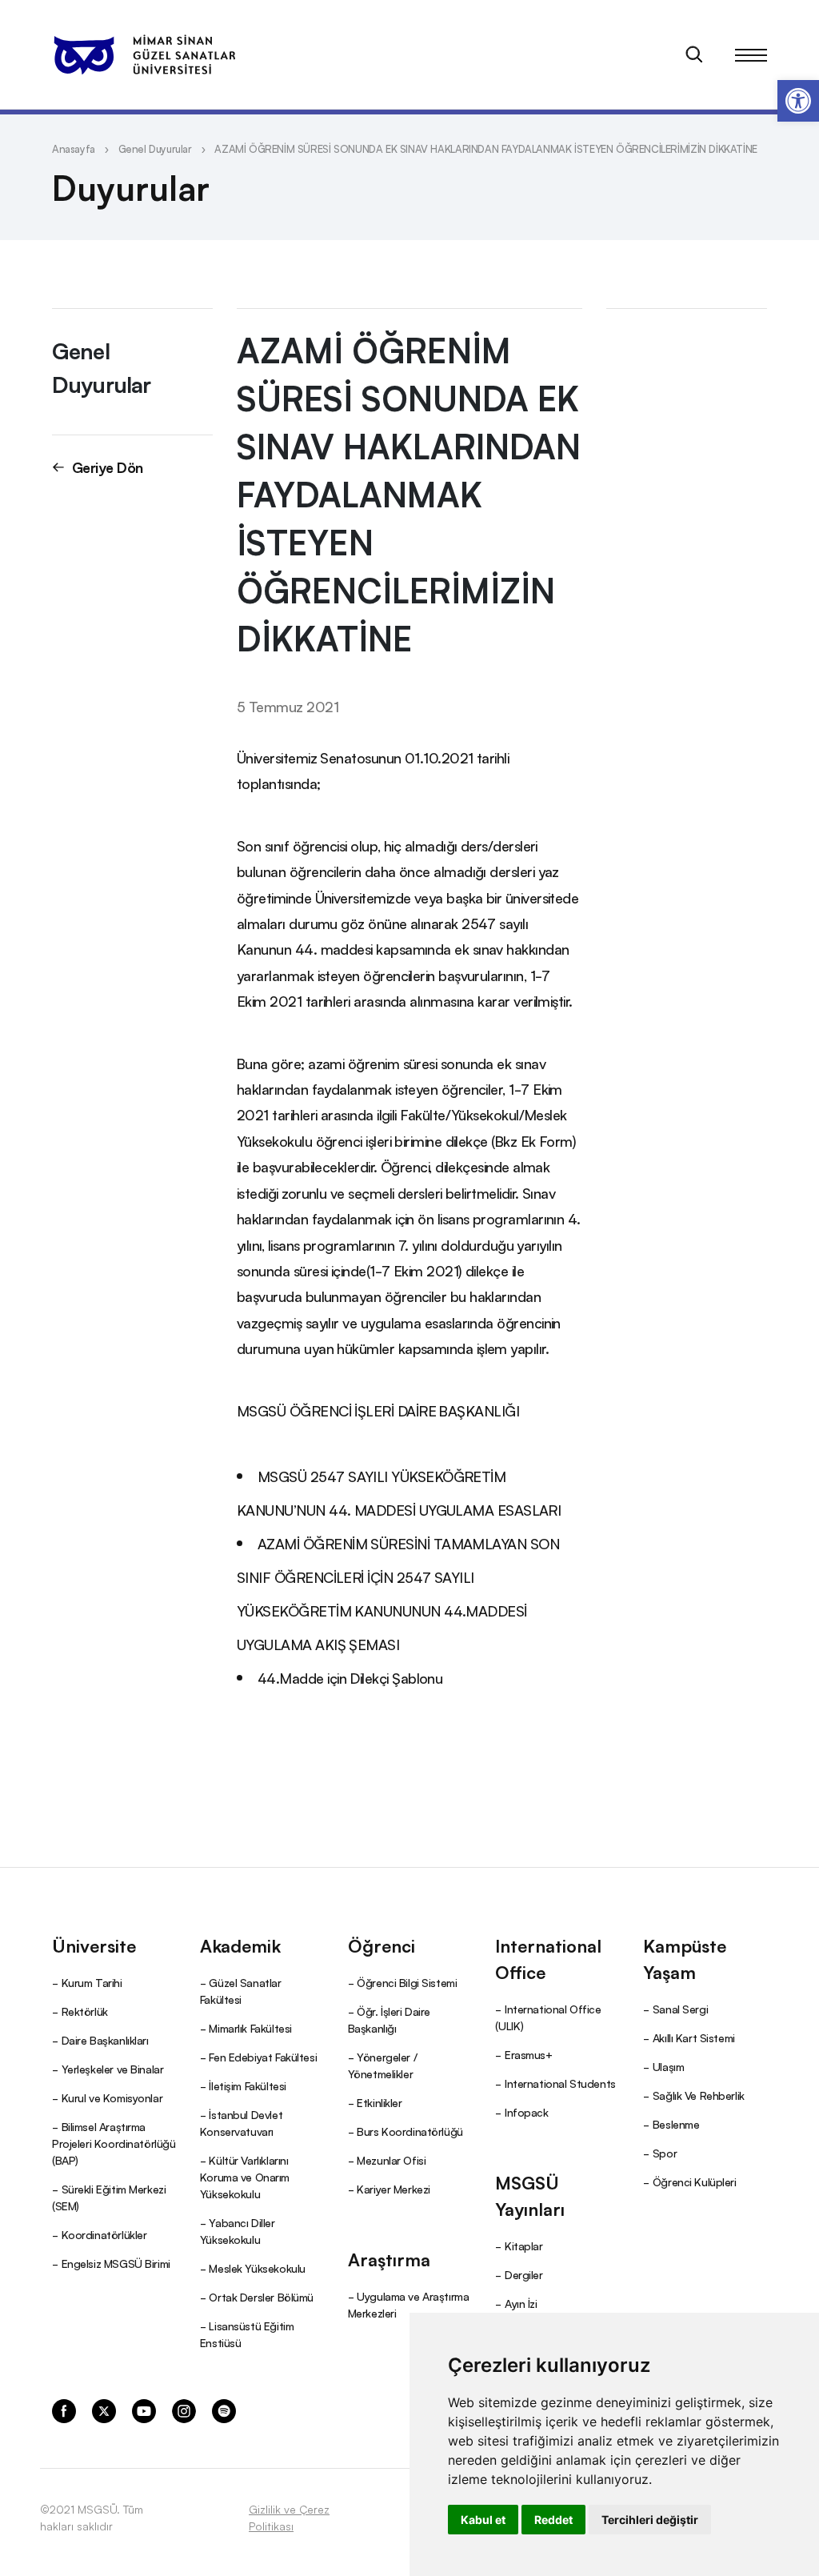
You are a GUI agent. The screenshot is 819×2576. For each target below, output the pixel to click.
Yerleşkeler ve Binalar (113, 2069)
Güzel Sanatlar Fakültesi (241, 1991)
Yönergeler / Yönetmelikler (383, 2065)
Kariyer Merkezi (394, 2189)
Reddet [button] (553, 2520)
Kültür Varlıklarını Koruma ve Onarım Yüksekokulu (245, 2177)
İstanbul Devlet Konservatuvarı (241, 2123)
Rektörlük (85, 2011)
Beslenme (676, 2124)
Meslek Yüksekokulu (257, 2268)
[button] (798, 101)
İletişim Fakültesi (247, 2085)
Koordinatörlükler (104, 2234)
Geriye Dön (108, 467)
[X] (104, 2410)
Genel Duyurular (155, 148)
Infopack (527, 2112)
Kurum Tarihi (92, 1982)
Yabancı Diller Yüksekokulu (238, 2231)
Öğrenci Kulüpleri (695, 2181)
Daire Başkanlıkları (105, 2040)
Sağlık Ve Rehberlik (699, 2095)
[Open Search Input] (694, 54)
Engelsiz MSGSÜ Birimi (116, 2263)
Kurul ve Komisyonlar (112, 2097)
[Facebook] (64, 2410)
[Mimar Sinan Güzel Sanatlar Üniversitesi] (144, 54)
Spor (665, 2153)
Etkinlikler (379, 2102)
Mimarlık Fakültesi (250, 2028)
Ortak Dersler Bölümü (261, 2297)
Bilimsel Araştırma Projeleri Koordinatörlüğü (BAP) (114, 2143)
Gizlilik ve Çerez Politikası (289, 2517)
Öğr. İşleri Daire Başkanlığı (389, 2019)
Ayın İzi (521, 2303)
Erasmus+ (529, 2054)
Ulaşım (668, 2066)
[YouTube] (144, 2410)
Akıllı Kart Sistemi (694, 2037)
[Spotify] (224, 2410)
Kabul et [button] (483, 2520)
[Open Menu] (751, 54)
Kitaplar (524, 2245)
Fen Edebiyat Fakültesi (263, 2057)
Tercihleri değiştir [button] (650, 2520)
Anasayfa (74, 148)
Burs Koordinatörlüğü (410, 2131)
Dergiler (524, 2274)
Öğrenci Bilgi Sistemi (407, 1982)
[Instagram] (184, 2410)
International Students (560, 2083)
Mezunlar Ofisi (391, 2160)
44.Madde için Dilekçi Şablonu (350, 1677)
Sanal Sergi (680, 2009)
